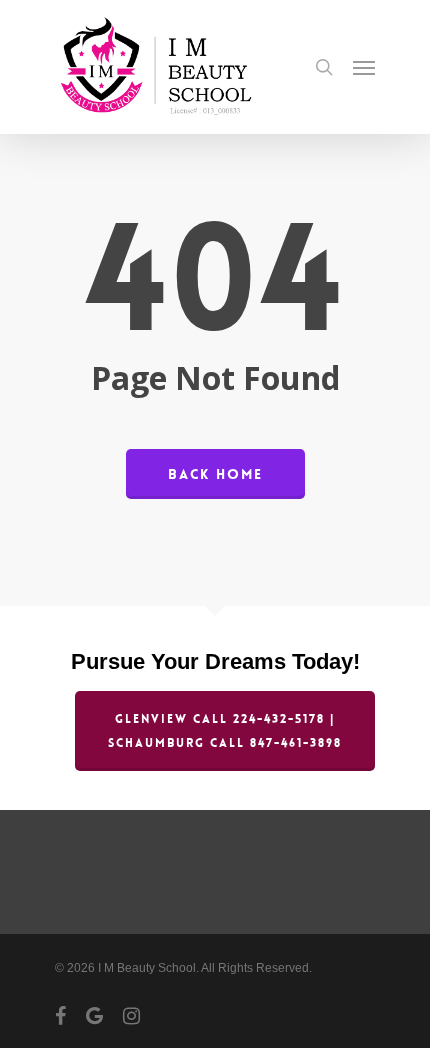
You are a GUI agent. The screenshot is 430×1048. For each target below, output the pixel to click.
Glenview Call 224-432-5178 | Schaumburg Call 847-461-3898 (225, 731)
